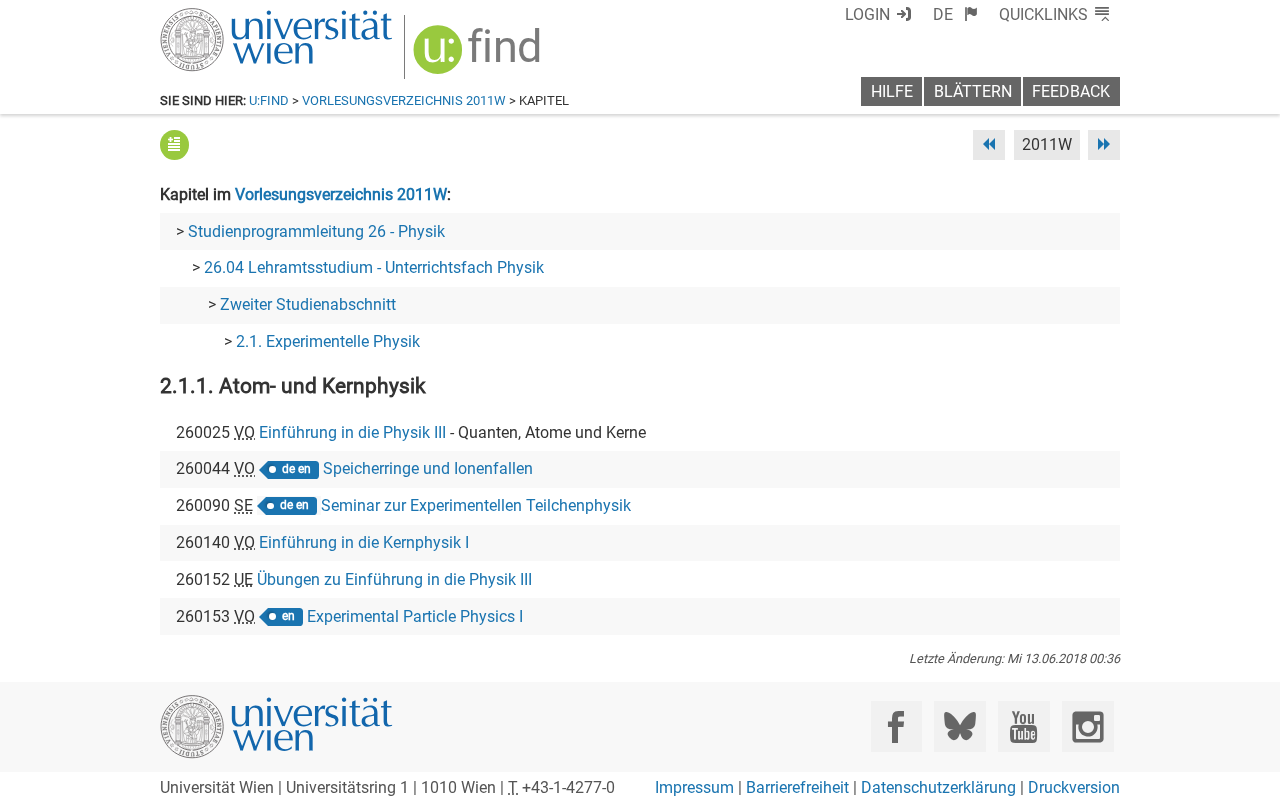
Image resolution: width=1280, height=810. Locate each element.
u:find (269, 100)
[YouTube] (1023, 726)
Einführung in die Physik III (352, 432)
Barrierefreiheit (797, 787)
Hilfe (892, 91)
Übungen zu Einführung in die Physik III (394, 579)
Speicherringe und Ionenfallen (428, 468)
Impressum (694, 787)
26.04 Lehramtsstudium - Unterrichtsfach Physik (374, 267)
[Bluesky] (959, 726)
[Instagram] (1087, 726)
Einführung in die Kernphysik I (364, 542)
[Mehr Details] (174, 144)
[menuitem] (955, 14)
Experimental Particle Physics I (415, 616)
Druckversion (1074, 787)
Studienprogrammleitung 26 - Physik (316, 231)
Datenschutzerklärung (938, 787)
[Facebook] (896, 726)
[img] (479, 56)
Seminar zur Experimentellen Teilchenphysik (476, 505)
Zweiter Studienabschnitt (308, 304)
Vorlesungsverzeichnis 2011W (404, 100)
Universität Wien (229, 17)
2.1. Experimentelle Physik (328, 341)
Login (867, 14)
